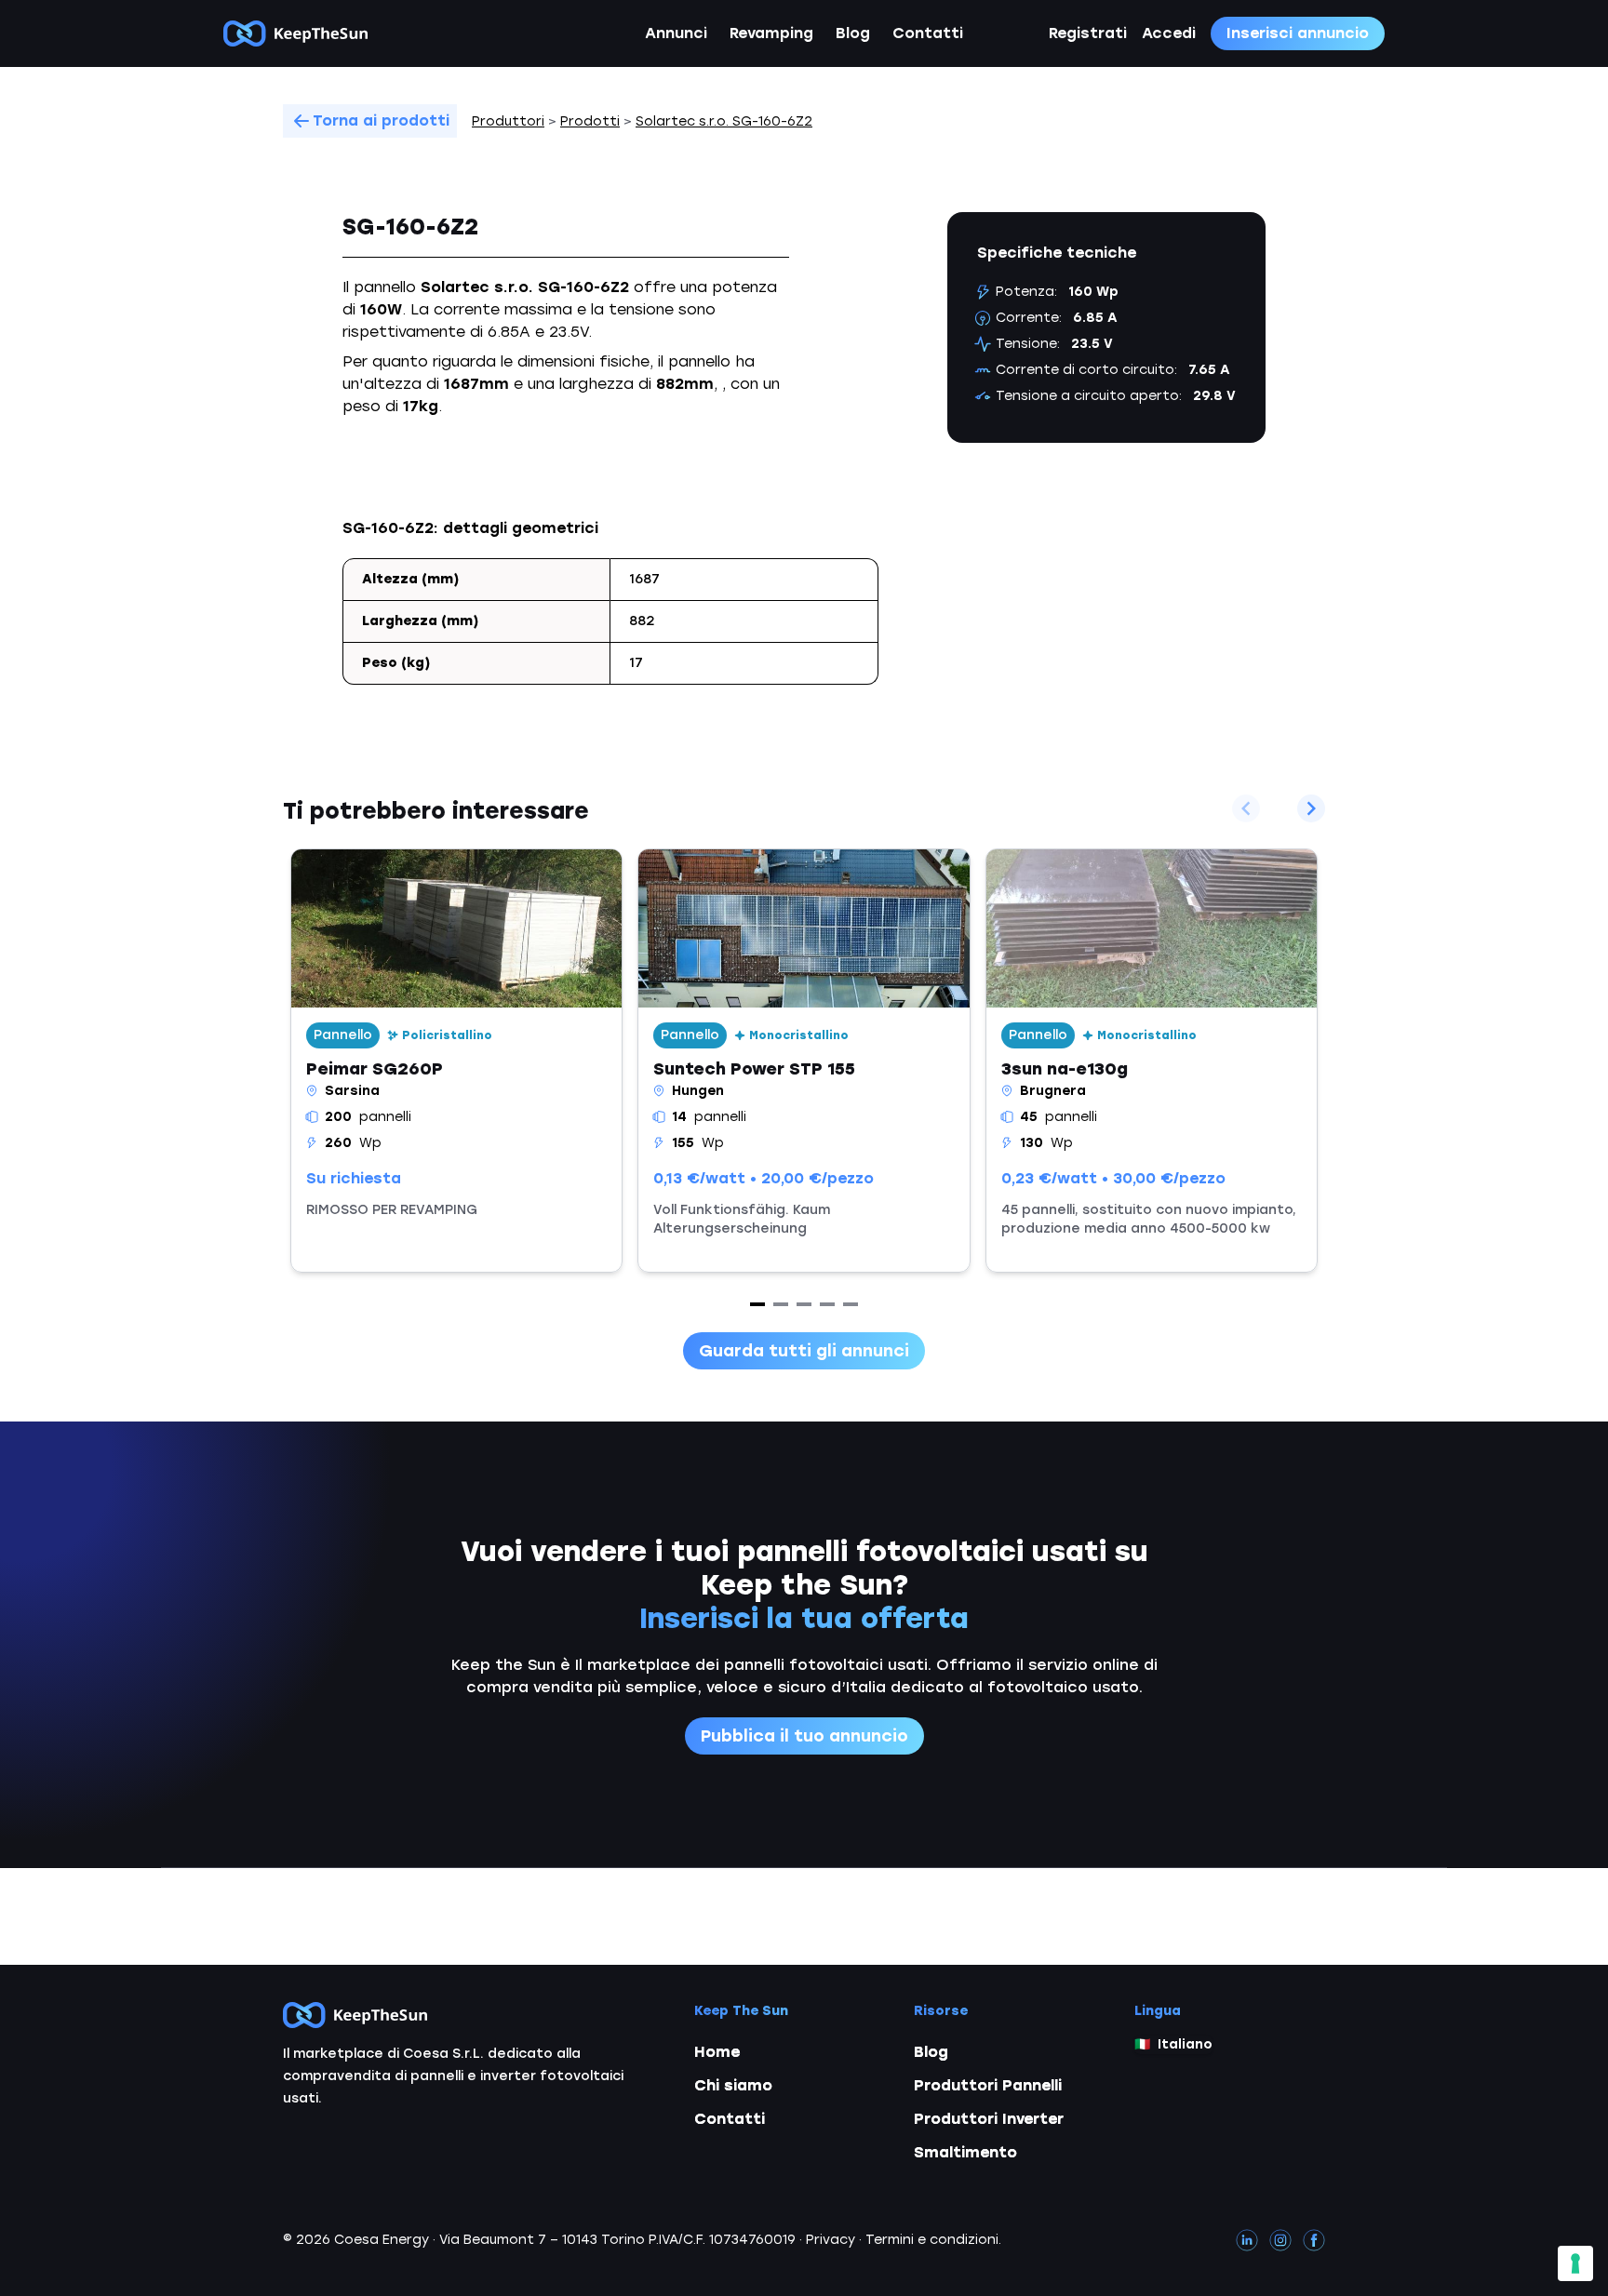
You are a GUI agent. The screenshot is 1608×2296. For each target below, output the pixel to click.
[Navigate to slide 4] (827, 1304)
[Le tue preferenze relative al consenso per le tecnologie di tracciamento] (1575, 2263)
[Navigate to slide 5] (851, 1304)
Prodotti (590, 121)
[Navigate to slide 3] (804, 1304)
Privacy (831, 2240)
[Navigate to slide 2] (781, 1304)
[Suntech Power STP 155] (804, 1061)
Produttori (508, 121)
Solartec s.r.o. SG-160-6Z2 (724, 121)
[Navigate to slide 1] (757, 1304)
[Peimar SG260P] (456, 1061)
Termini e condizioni (932, 2240)
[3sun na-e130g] (1152, 1061)
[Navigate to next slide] (1311, 808)
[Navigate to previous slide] (1246, 808)
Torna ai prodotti (381, 120)
